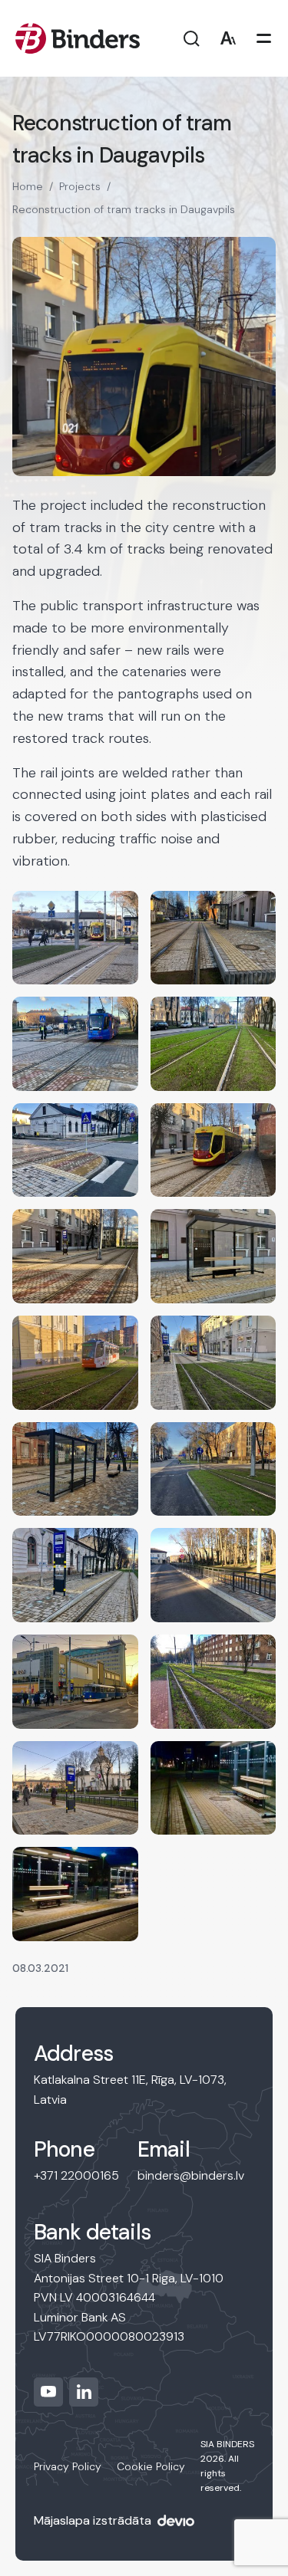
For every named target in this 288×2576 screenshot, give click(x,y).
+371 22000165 (76, 2175)
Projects (80, 186)
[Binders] (78, 38)
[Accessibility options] (228, 39)
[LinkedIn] (84, 2392)
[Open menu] (264, 39)
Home (28, 186)
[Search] (192, 39)
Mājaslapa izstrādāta (93, 2520)
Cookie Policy (151, 2466)
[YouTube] (48, 2392)
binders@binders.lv (191, 2175)
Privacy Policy (68, 2466)
